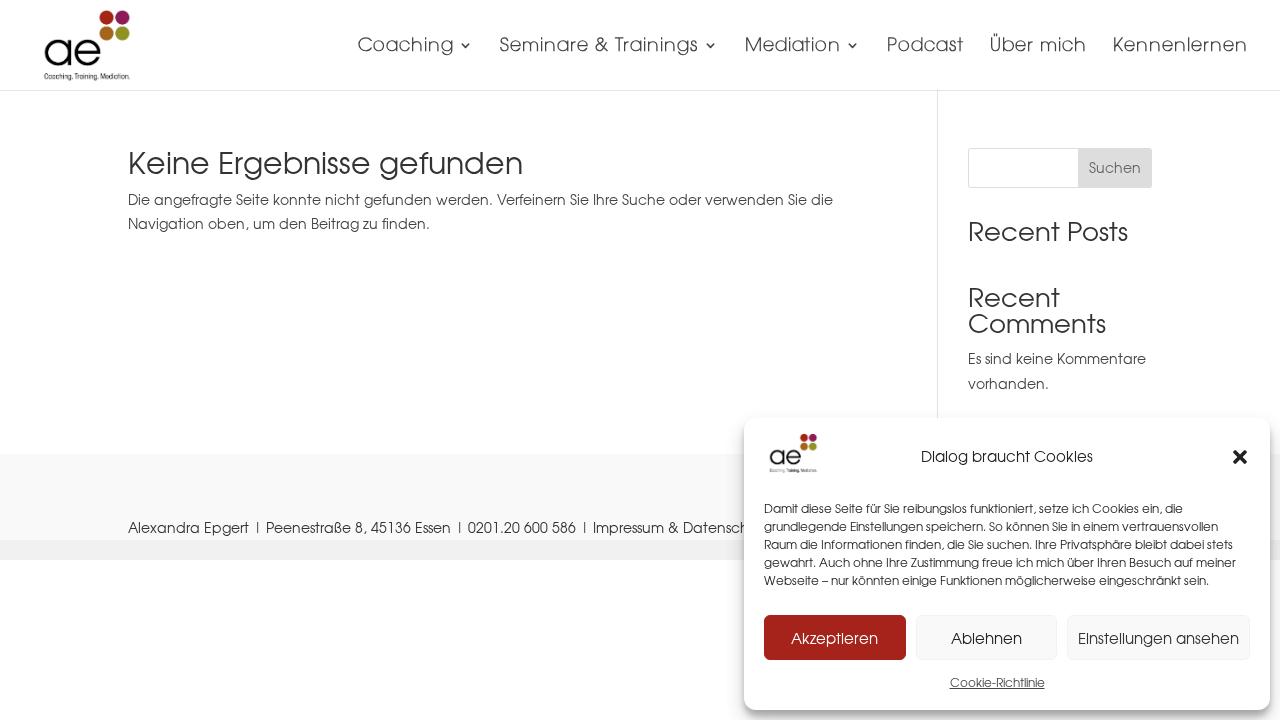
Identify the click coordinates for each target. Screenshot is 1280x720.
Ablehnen (986, 638)
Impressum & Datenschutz (681, 527)
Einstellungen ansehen (1158, 638)
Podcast (925, 47)
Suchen (1115, 167)
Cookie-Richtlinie (997, 682)
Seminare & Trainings (599, 47)
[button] (1240, 457)
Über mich (1038, 47)
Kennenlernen (1180, 47)
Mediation (793, 47)
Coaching (406, 47)
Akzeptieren (834, 638)
